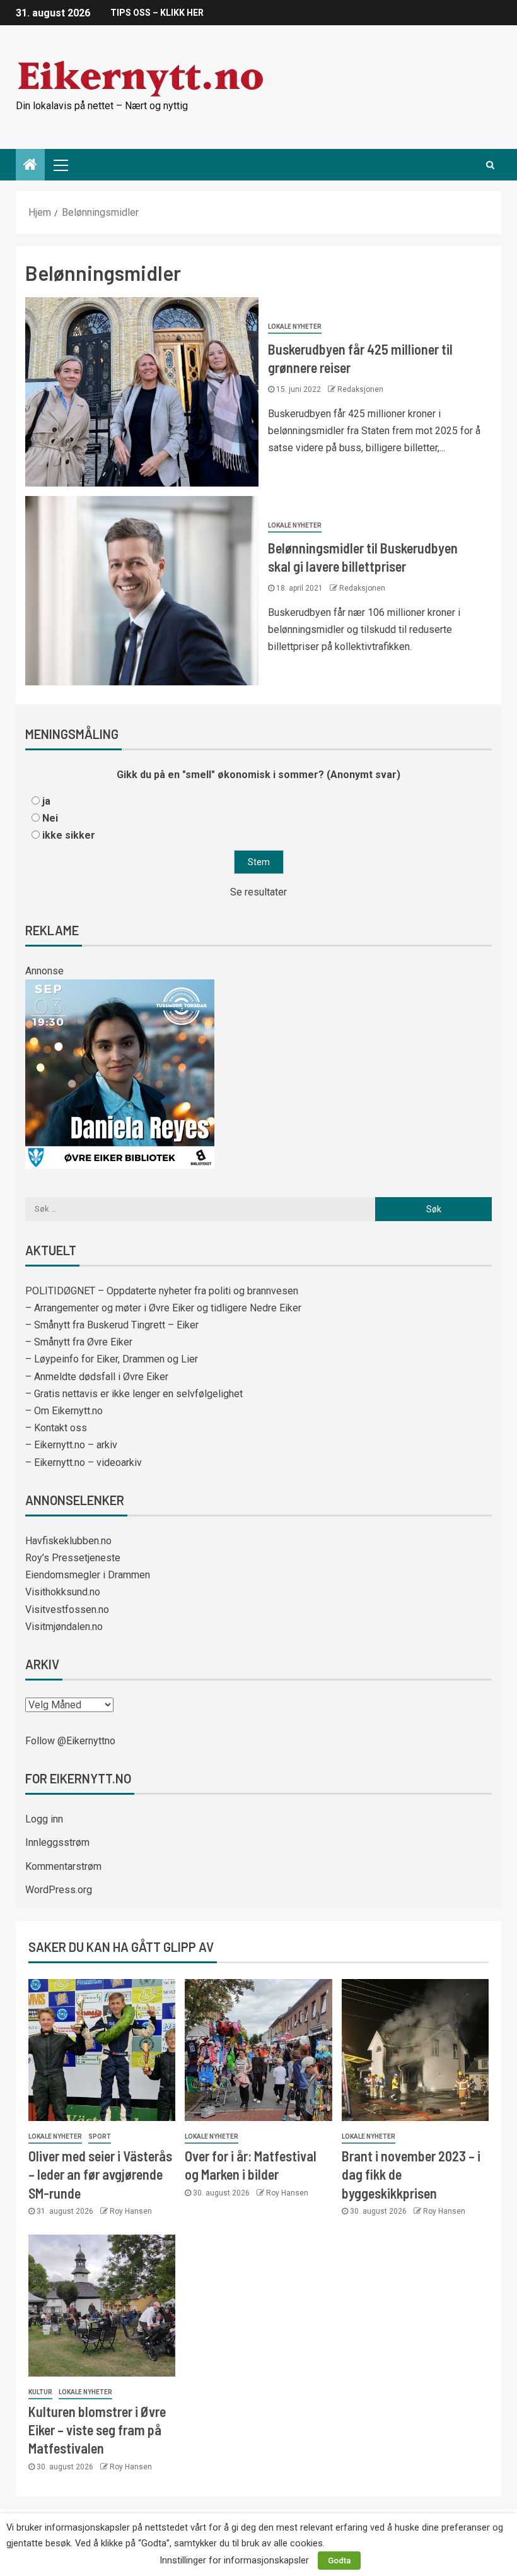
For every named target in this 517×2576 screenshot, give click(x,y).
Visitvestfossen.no (67, 1610)
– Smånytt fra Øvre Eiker (79, 1342)
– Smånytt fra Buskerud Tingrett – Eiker (112, 1325)
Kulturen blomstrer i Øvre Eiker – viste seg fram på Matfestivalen (97, 2430)
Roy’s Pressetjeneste (73, 1558)
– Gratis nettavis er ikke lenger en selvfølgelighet (134, 1394)
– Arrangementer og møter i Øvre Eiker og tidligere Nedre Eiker (163, 1308)
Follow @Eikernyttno (70, 1741)
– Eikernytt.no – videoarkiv (84, 1462)
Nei (50, 818)
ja (46, 801)
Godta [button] (339, 2561)
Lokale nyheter (295, 327)
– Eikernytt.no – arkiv (71, 1445)
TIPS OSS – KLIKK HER (157, 13)
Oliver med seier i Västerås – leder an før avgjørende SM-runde (100, 2174)
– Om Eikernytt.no (64, 1411)
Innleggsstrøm (57, 1842)
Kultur (40, 2392)
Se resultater (258, 892)
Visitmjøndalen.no (64, 1627)
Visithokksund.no (63, 1592)
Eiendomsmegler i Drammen (88, 1575)
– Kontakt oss (56, 1428)
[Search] (490, 165)
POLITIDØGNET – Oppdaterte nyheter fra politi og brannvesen (162, 1291)
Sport (100, 2136)
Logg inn (44, 1819)
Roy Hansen (131, 2211)
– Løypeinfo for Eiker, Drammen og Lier (112, 1359)
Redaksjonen (360, 389)
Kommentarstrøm (63, 1866)
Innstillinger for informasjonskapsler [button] (234, 2560)
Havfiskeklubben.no (68, 1541)
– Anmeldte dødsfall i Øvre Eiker (97, 1377)
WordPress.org (59, 1890)
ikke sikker (69, 835)
